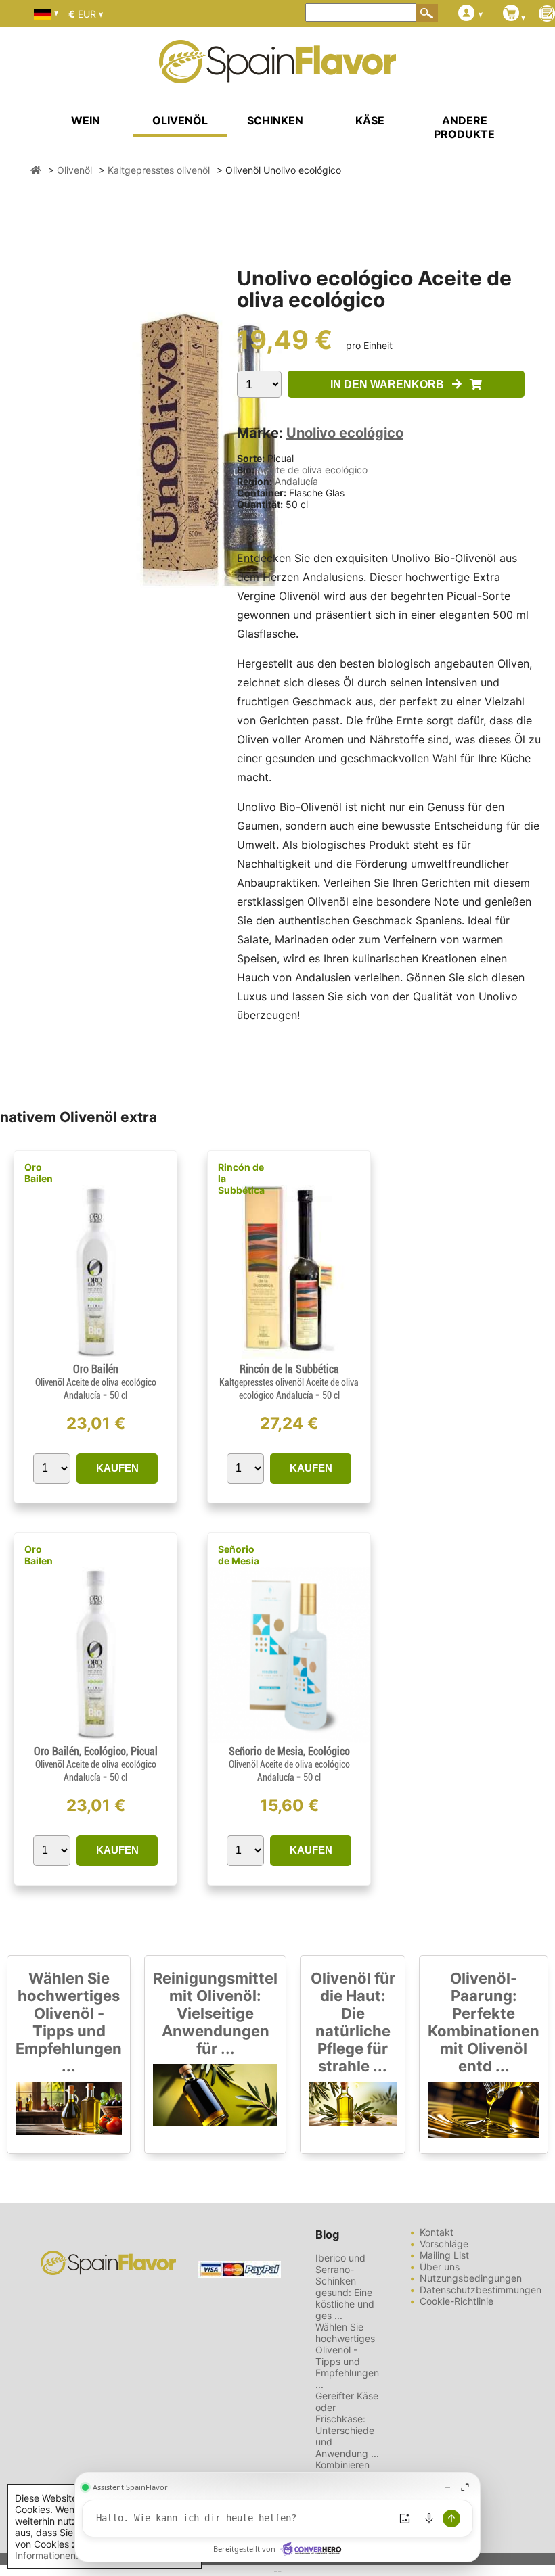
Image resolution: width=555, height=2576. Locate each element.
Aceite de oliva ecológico (312, 470)
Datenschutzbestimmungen (481, 2290)
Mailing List (444, 2255)
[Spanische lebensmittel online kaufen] (277, 74)
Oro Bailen (39, 1173)
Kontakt (437, 2232)
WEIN (86, 120)
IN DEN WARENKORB (391, 384)
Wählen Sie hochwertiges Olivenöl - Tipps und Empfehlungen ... (69, 2022)
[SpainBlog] (547, 15)
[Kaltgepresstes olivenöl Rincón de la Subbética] (289, 1357)
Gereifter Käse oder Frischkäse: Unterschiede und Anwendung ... (347, 2425)
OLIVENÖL (180, 120)
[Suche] (427, 13)
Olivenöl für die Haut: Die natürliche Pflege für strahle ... (353, 2022)
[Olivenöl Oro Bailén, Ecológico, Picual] (96, 1739)
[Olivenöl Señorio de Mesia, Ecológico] (289, 1739)
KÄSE (370, 120)
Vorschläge (444, 2244)
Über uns (440, 2267)
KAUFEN (117, 1468)
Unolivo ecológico (345, 433)
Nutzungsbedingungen (471, 2278)
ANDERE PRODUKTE (464, 127)
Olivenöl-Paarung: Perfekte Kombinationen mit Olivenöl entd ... (484, 2022)
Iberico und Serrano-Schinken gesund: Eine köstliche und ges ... (345, 2287)
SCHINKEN (275, 120)
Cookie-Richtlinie (457, 2301)
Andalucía (296, 481)
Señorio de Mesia (239, 1555)
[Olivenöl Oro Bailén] (96, 1357)
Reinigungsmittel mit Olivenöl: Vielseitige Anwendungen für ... (215, 2013)
